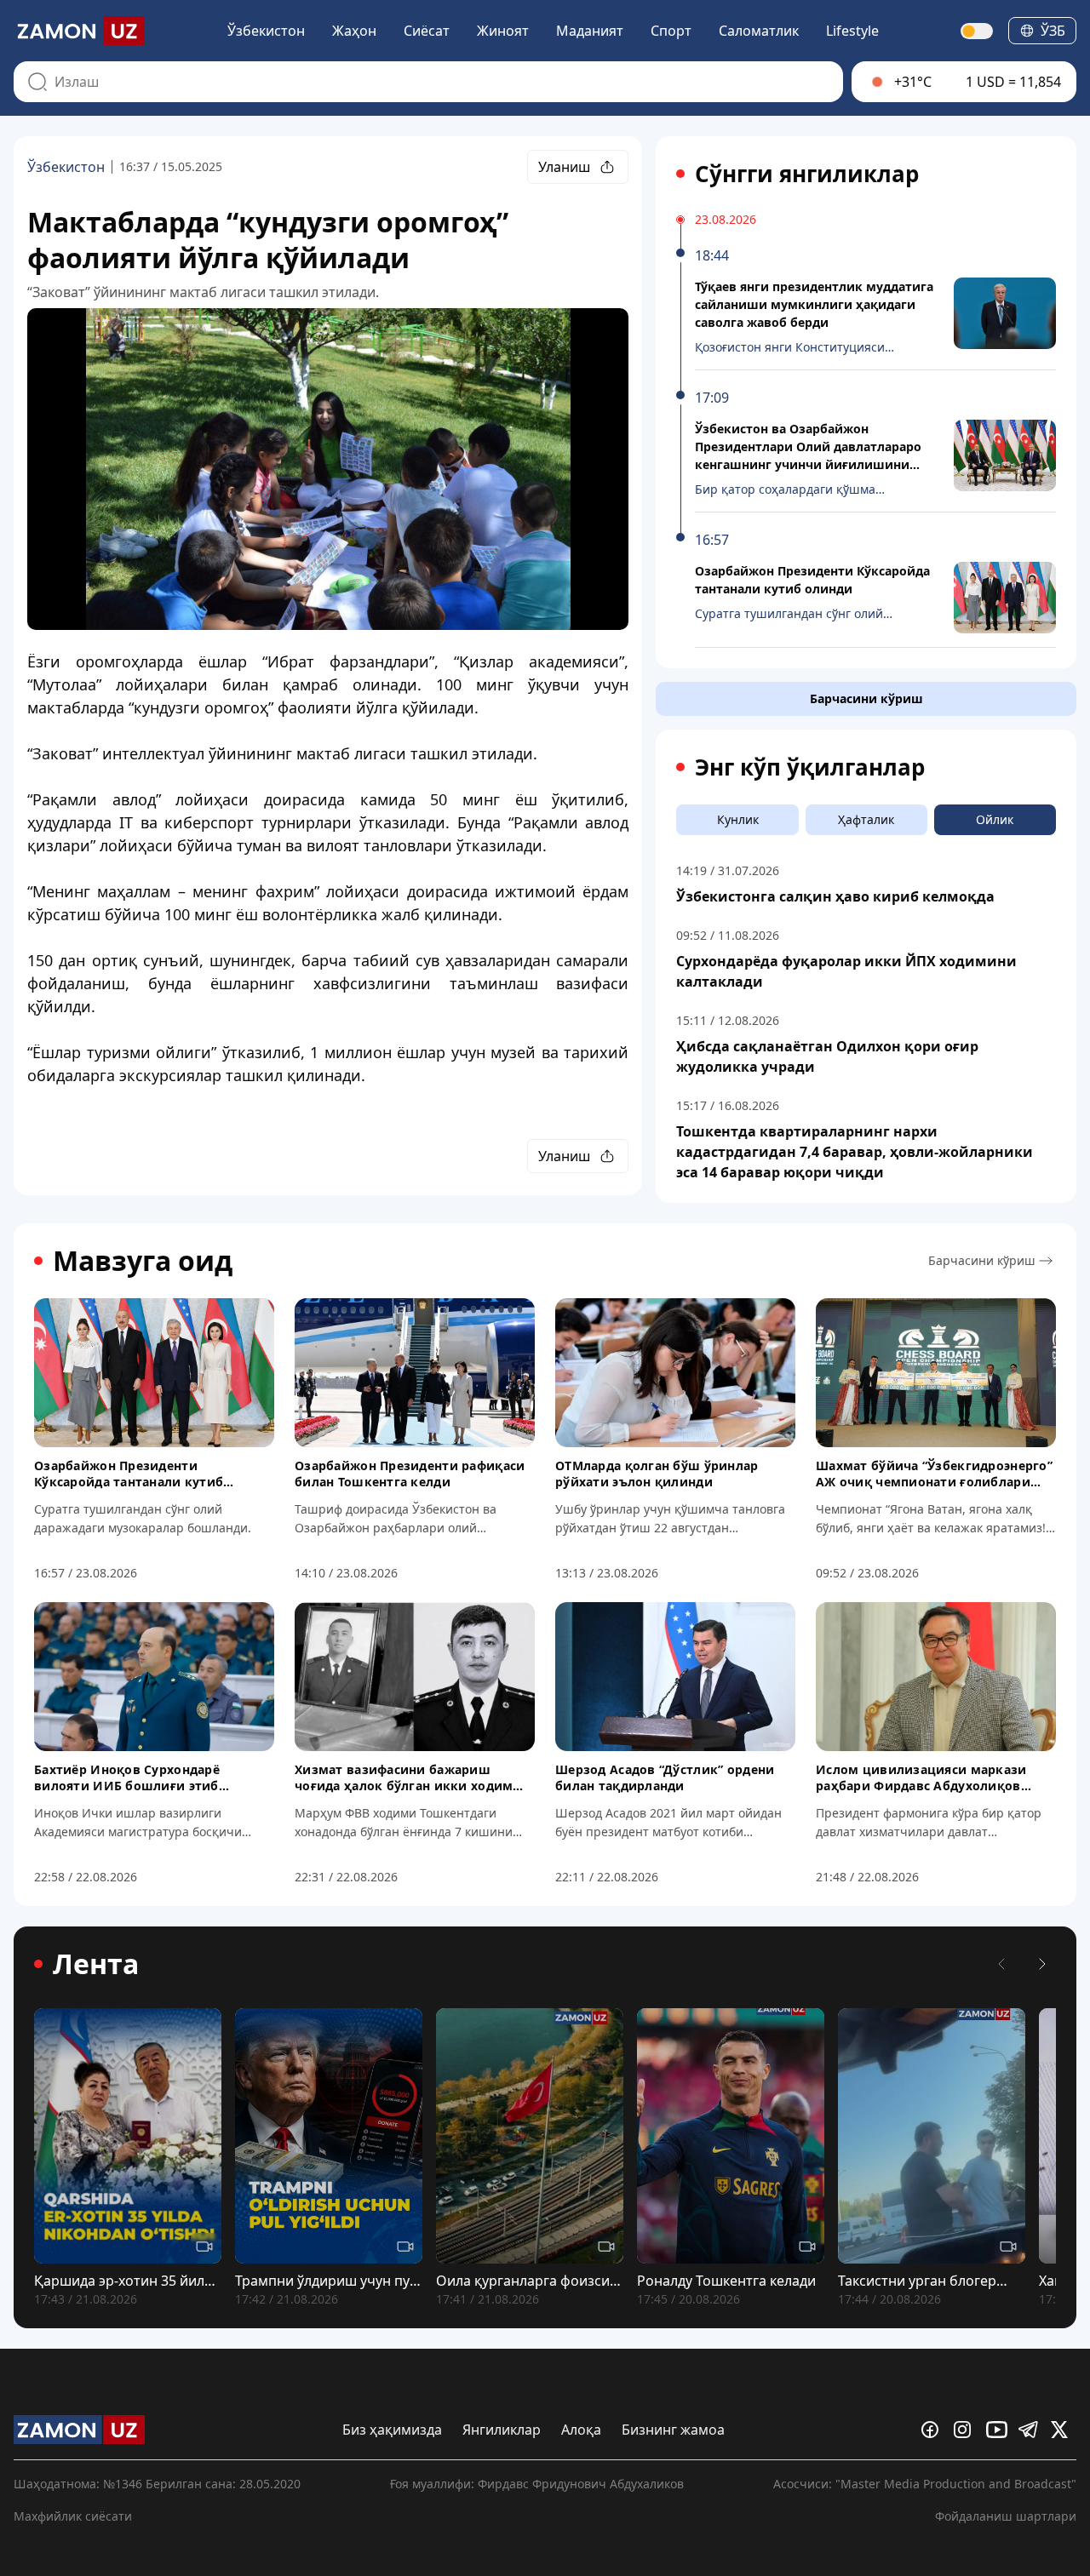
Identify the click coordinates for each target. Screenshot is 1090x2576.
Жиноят (503, 31)
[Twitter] (1064, 2430)
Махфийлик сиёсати (73, 2516)
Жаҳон (354, 31)
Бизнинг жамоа (673, 2430)
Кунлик (738, 819)
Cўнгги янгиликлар (807, 174)
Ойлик (995, 819)
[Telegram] (1031, 2430)
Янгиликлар (502, 2430)
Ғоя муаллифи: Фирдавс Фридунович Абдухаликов (537, 2484)
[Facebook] (934, 2430)
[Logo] (79, 31)
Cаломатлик (759, 31)
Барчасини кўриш (866, 698)
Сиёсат (427, 31)
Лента (96, 1964)
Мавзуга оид (143, 1261)
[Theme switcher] (978, 31)
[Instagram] (967, 2430)
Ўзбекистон (266, 31)
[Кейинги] (1042, 1964)
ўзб (1053, 31)
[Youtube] (999, 2430)
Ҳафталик (866, 819)
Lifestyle (852, 31)
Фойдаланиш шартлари (1006, 2516)
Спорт (671, 31)
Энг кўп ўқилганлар (810, 767)
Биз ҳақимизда (392, 2430)
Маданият (590, 31)
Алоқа (581, 2430)
